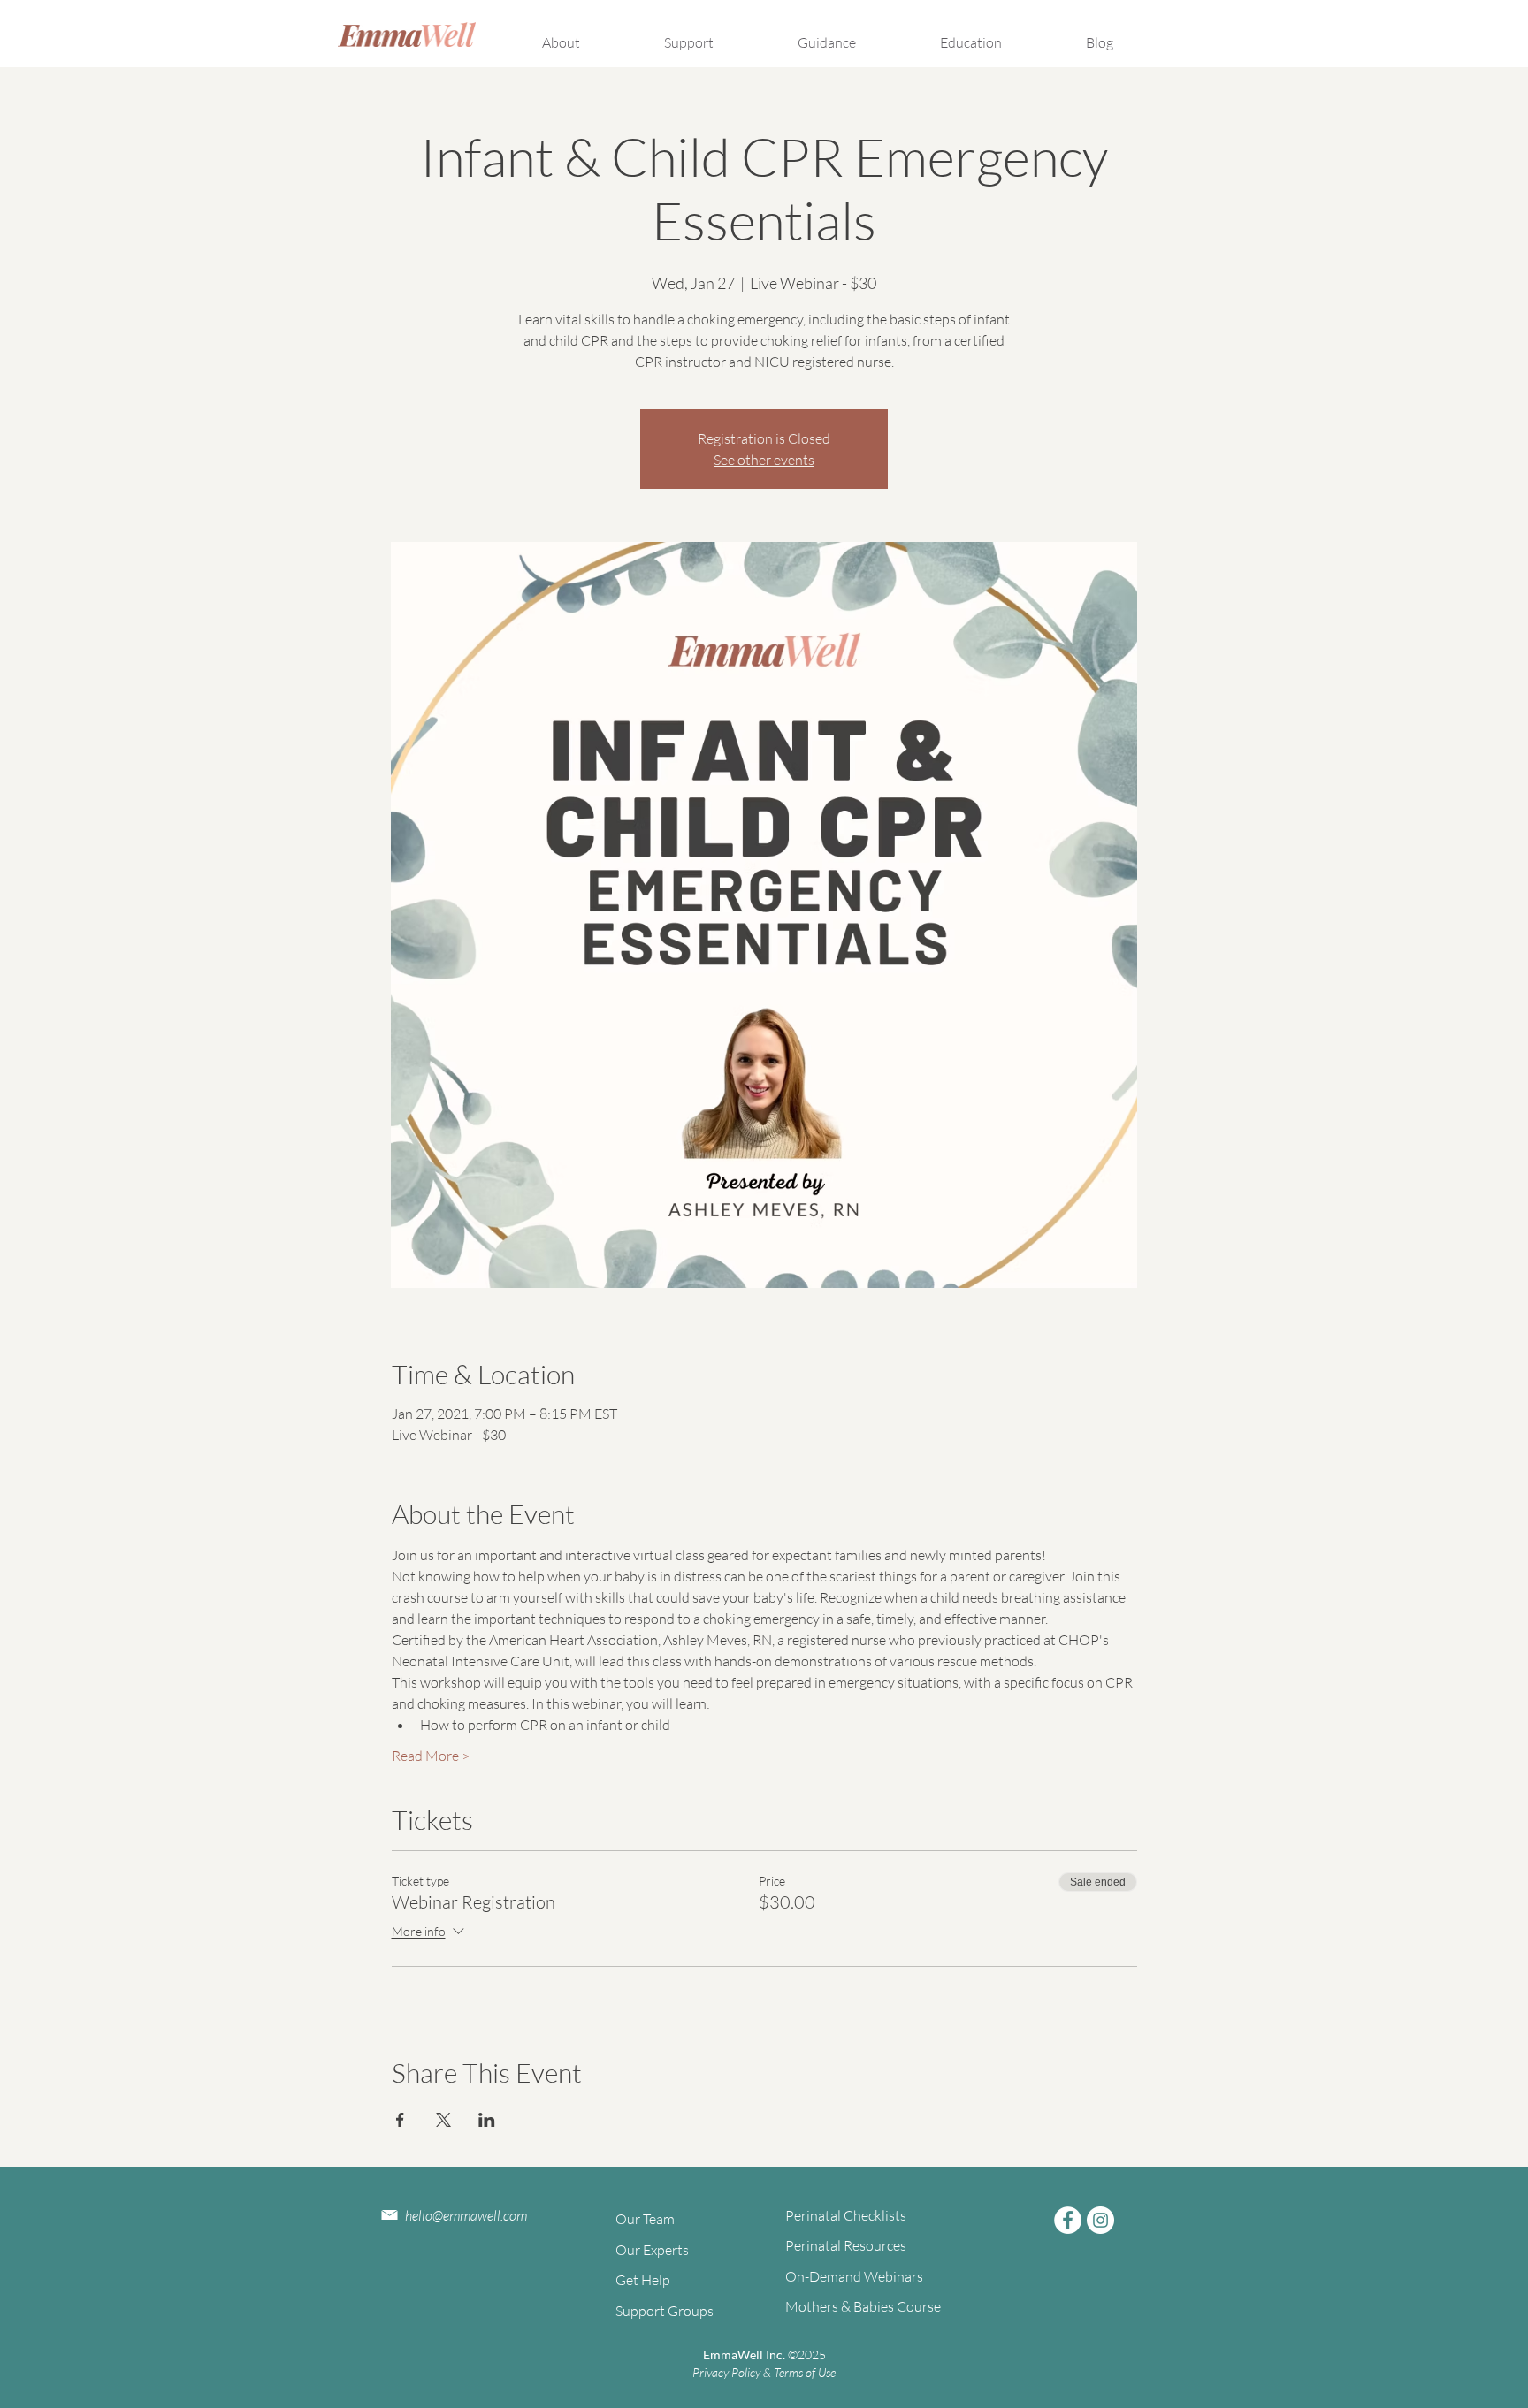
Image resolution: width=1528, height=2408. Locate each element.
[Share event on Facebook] (400, 2120)
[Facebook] (1068, 2220)
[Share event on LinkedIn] (487, 2120)
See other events (764, 460)
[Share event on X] (443, 2120)
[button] (587, 34)
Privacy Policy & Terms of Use (764, 2372)
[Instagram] (1100, 2220)
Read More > (431, 1756)
